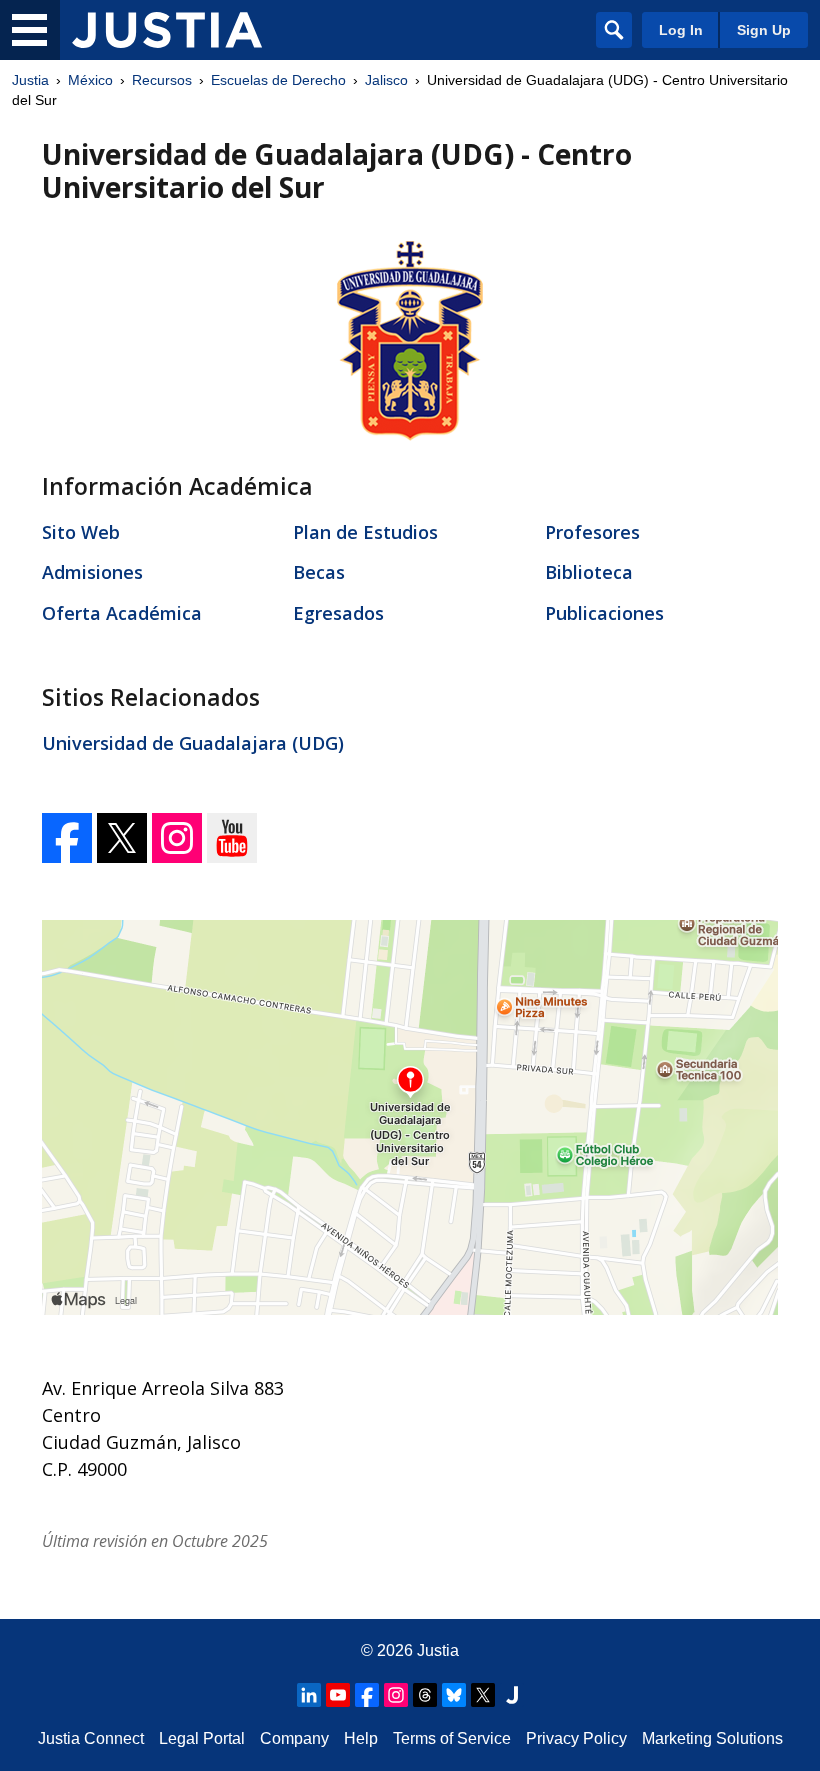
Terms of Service (452, 1738)
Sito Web (81, 532)
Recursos (162, 80)
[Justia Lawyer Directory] (512, 1695)
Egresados (338, 613)
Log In (681, 30)
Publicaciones (604, 613)
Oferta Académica (122, 613)
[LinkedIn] (309, 1695)
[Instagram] (179, 856)
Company (294, 1738)
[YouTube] (232, 856)
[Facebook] (69, 856)
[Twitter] (124, 856)
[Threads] (425, 1695)
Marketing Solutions (712, 1738)
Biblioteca (589, 572)
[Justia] (167, 30)
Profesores (592, 532)
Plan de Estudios (365, 532)
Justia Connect (91, 1738)
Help (361, 1738)
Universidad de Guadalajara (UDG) (193, 743)
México (90, 80)
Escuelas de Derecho (278, 80)
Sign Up (764, 30)
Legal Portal (202, 1738)
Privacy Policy (576, 1738)
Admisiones (92, 572)
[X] (483, 1695)
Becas (319, 572)
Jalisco (386, 80)
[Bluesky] (454, 1695)
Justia (30, 80)
